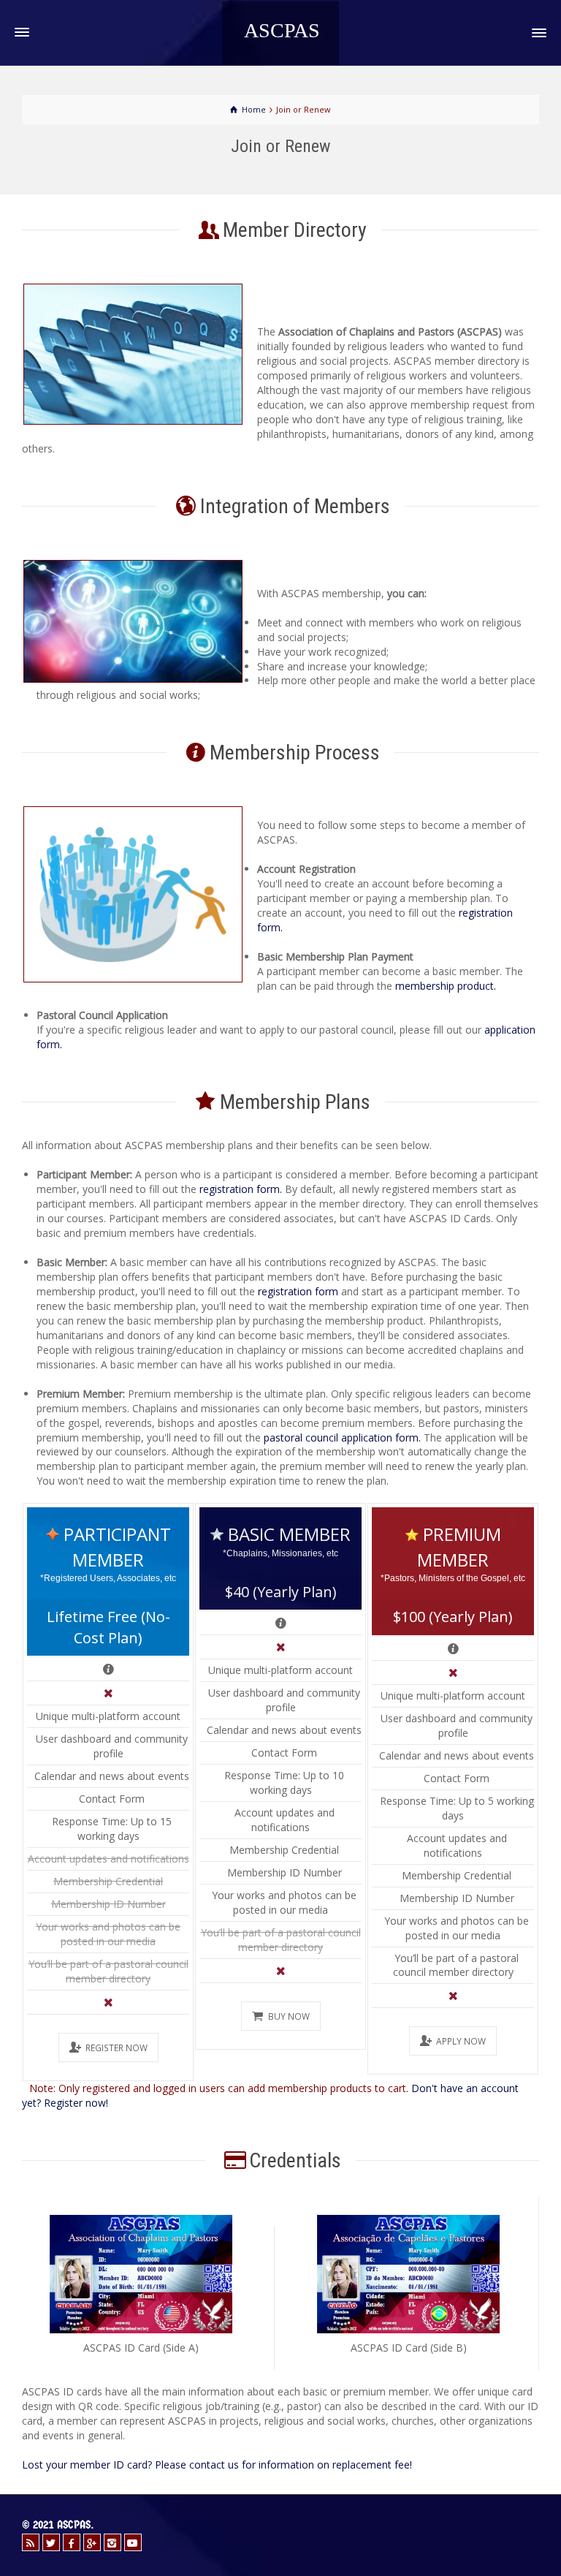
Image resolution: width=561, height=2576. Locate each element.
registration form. (241, 1189)
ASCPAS (282, 31)
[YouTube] (133, 2542)
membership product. (446, 986)
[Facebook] (72, 2542)
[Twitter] (51, 2542)
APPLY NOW (461, 2041)
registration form (298, 1291)
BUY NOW (289, 2016)
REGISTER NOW (117, 2047)
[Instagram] (112, 2542)
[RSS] (31, 2542)
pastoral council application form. (342, 1437)
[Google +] (92, 2542)
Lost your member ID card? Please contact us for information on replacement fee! (217, 2465)
